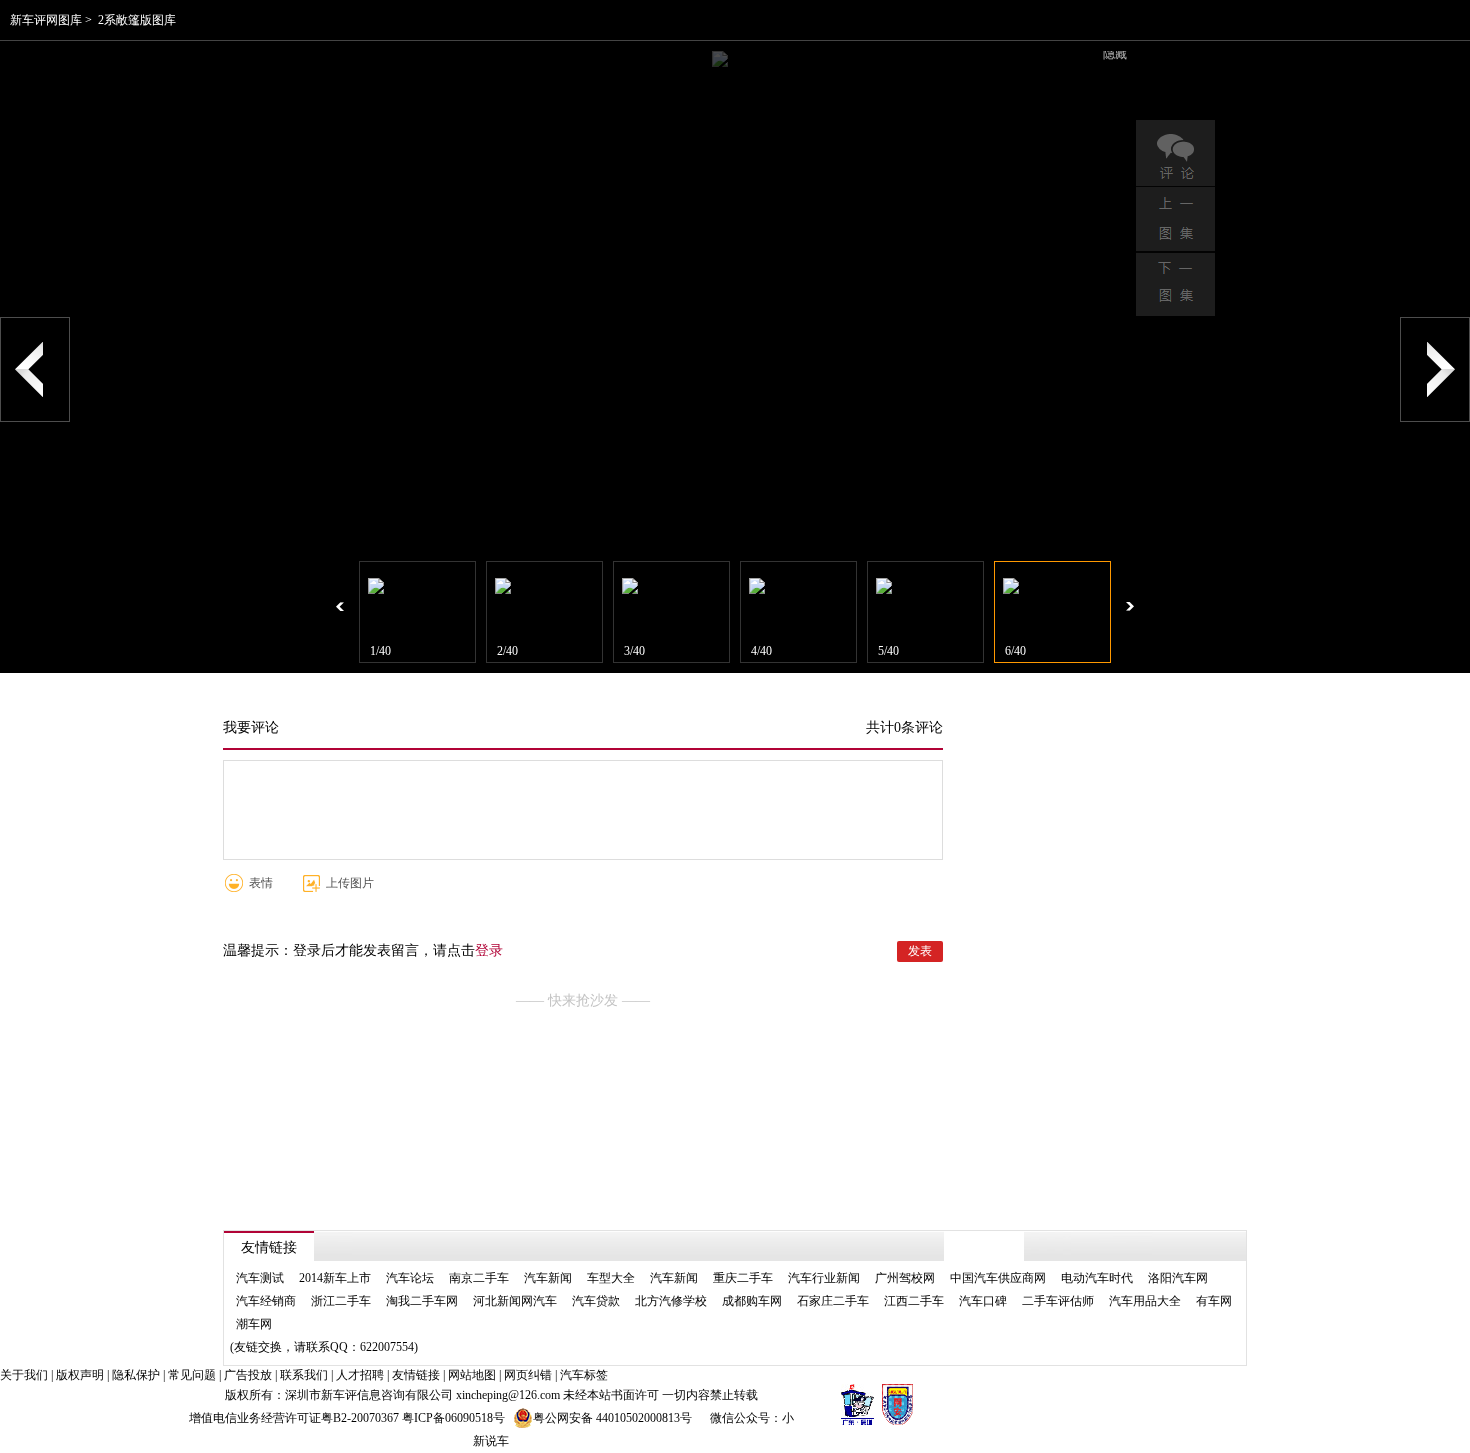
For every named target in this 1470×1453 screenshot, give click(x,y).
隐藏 (1115, 54)
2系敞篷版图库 (137, 20)
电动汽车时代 (1097, 1278)
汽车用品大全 (1145, 1301)
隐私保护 (136, 1375)
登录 (489, 950)
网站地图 (472, 1375)
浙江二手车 (341, 1301)
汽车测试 (260, 1278)
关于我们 (24, 1375)
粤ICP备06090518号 (453, 1418)
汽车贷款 (596, 1301)
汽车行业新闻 (824, 1278)
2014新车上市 (335, 1278)
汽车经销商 (266, 1301)
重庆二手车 (743, 1278)
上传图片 (350, 883)
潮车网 (254, 1324)
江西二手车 (914, 1301)
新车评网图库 (46, 20)
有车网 (1214, 1301)
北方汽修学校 (671, 1301)
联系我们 (304, 1375)
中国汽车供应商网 (998, 1278)
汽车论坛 (410, 1278)
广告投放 (248, 1375)
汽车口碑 (983, 1301)
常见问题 (192, 1375)
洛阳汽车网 (1178, 1278)
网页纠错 (528, 1375)
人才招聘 (360, 1375)
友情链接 (416, 1375)
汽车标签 (584, 1375)
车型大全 (611, 1278)
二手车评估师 (1058, 1301)
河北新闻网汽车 (515, 1301)
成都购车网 (752, 1301)
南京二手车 (479, 1278)
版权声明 (80, 1375)
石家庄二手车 (833, 1301)
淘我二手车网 (422, 1301)
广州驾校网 (905, 1278)
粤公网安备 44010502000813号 (612, 1418)
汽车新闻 (548, 1278)
